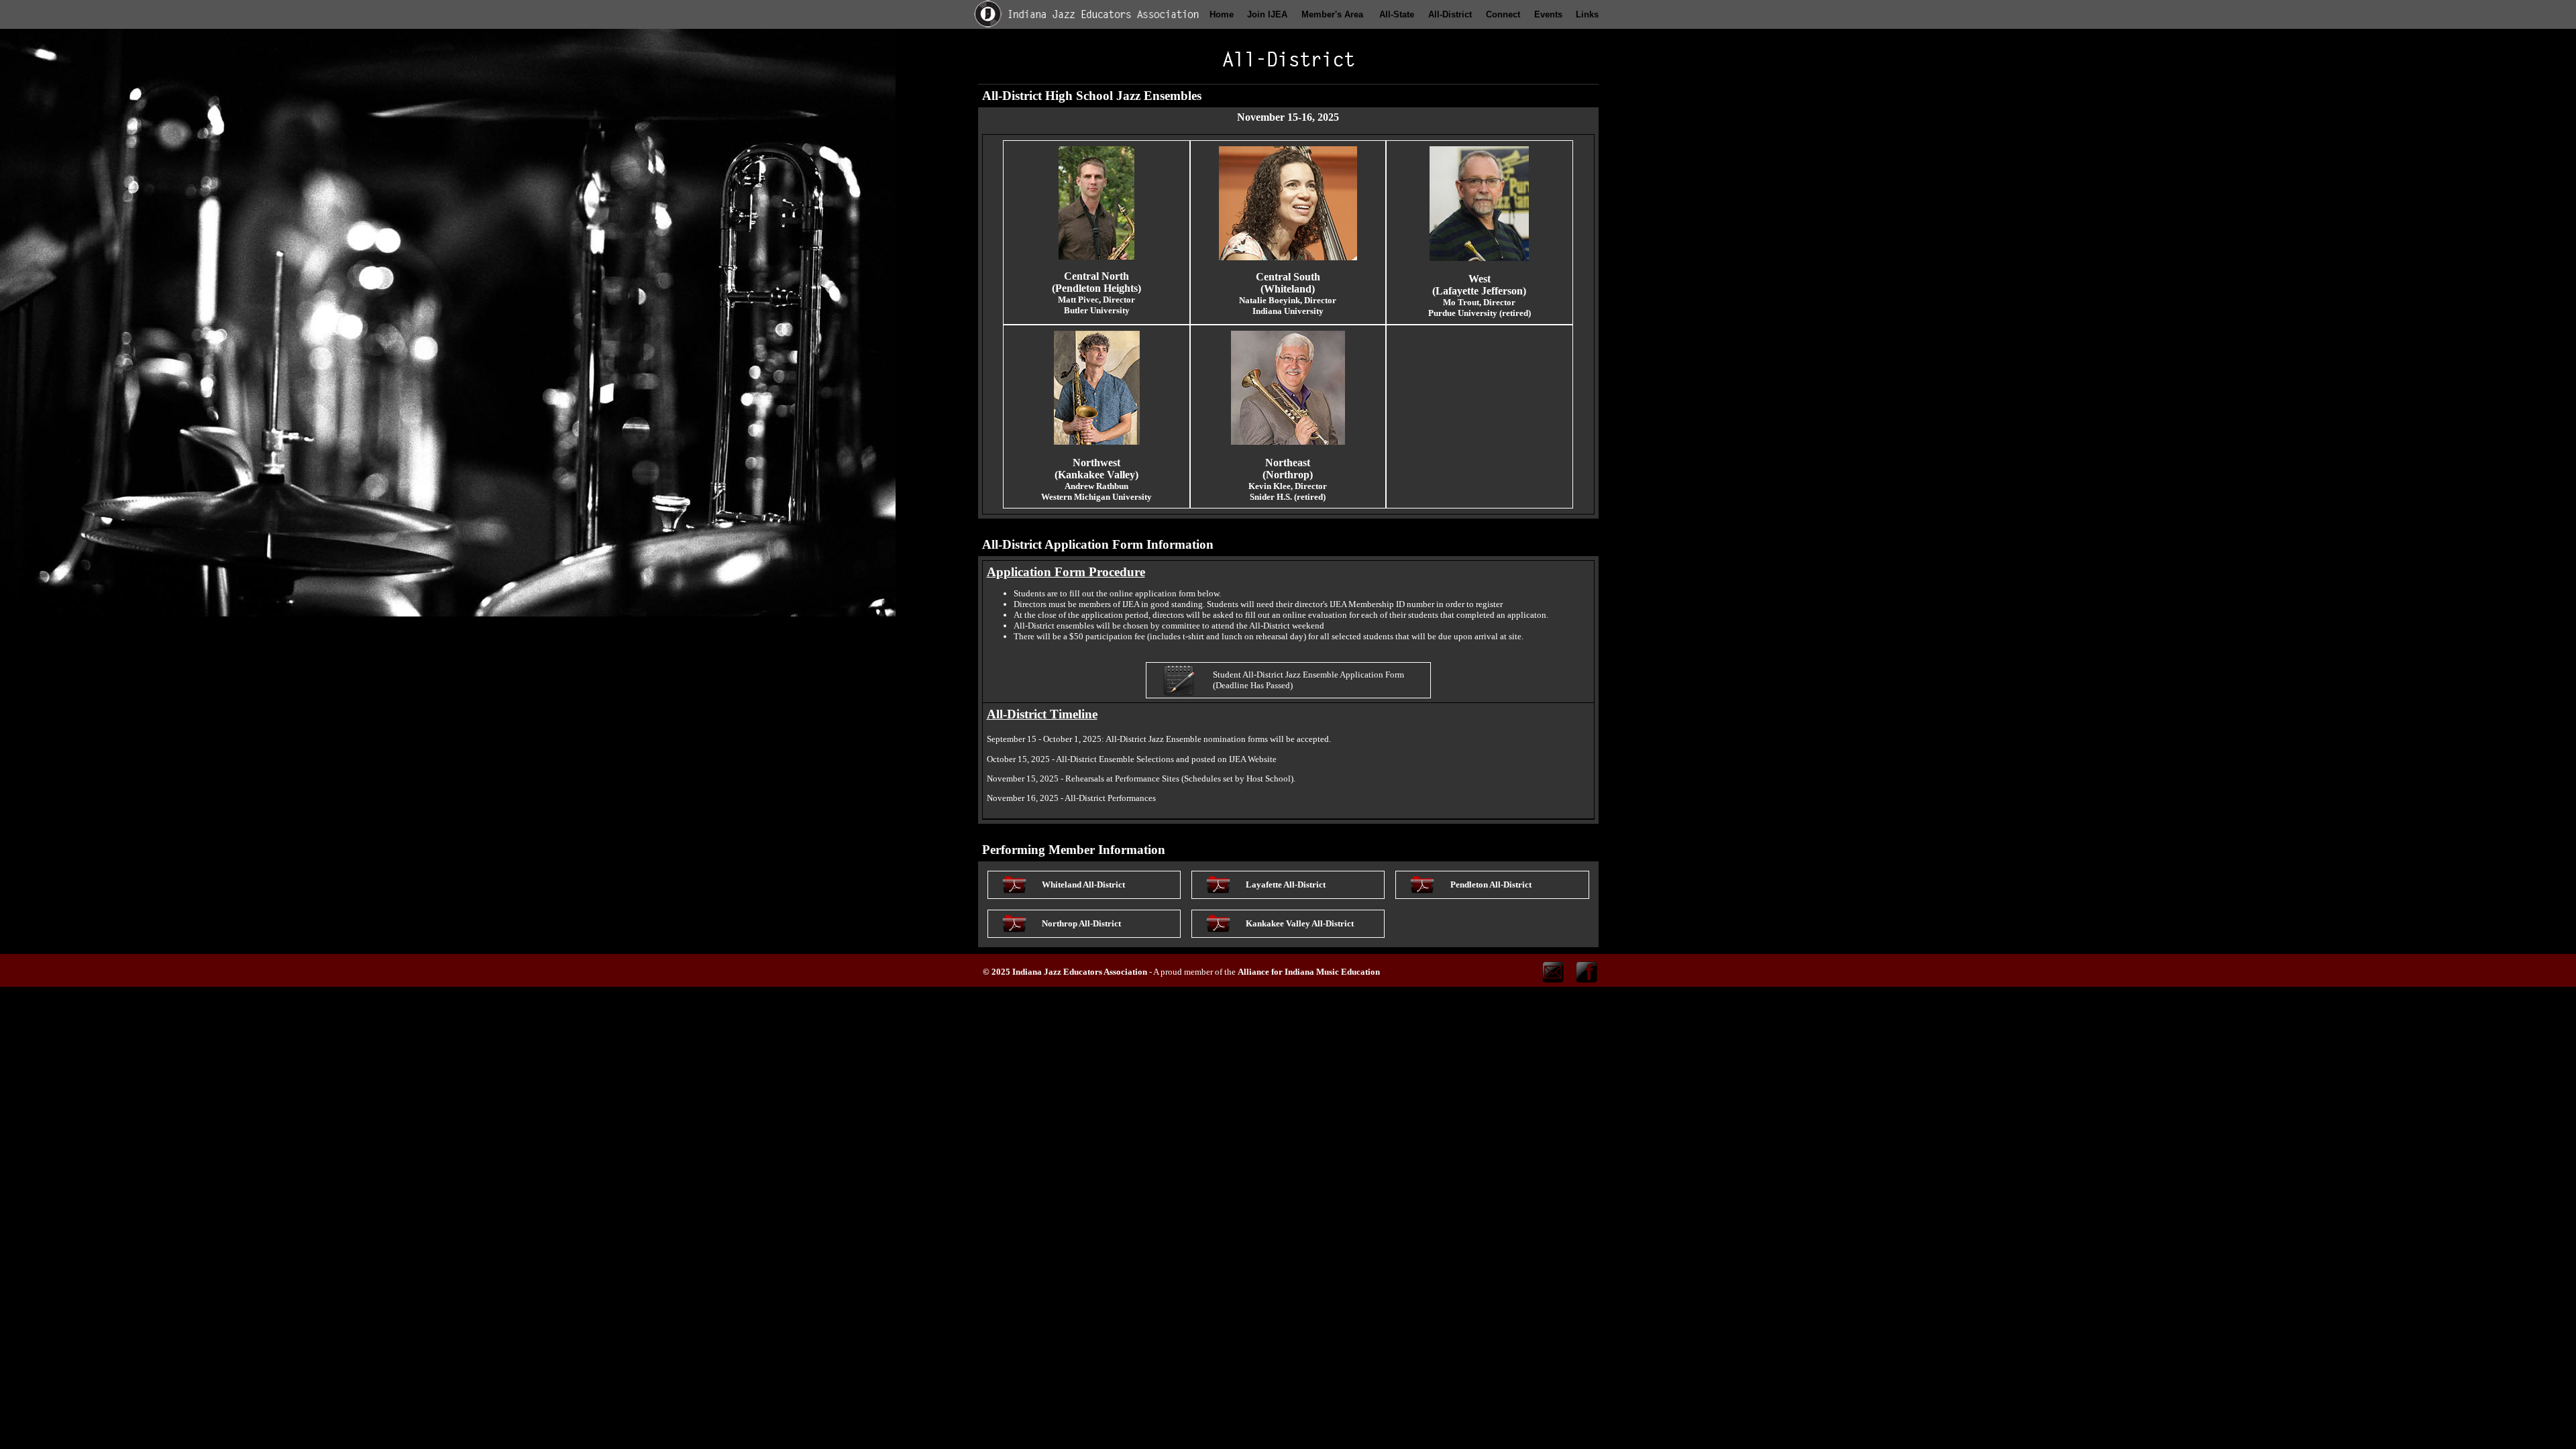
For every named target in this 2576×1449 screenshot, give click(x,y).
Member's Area (1332, 14)
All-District (1450, 14)
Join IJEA (1267, 14)
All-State (1397, 14)
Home (1222, 14)
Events (1548, 14)
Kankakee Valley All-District (1300, 923)
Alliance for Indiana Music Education (1309, 972)
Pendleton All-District (1491, 884)
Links (1587, 14)
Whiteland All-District (1083, 884)
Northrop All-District (1081, 923)
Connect (1503, 14)
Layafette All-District (1286, 884)
